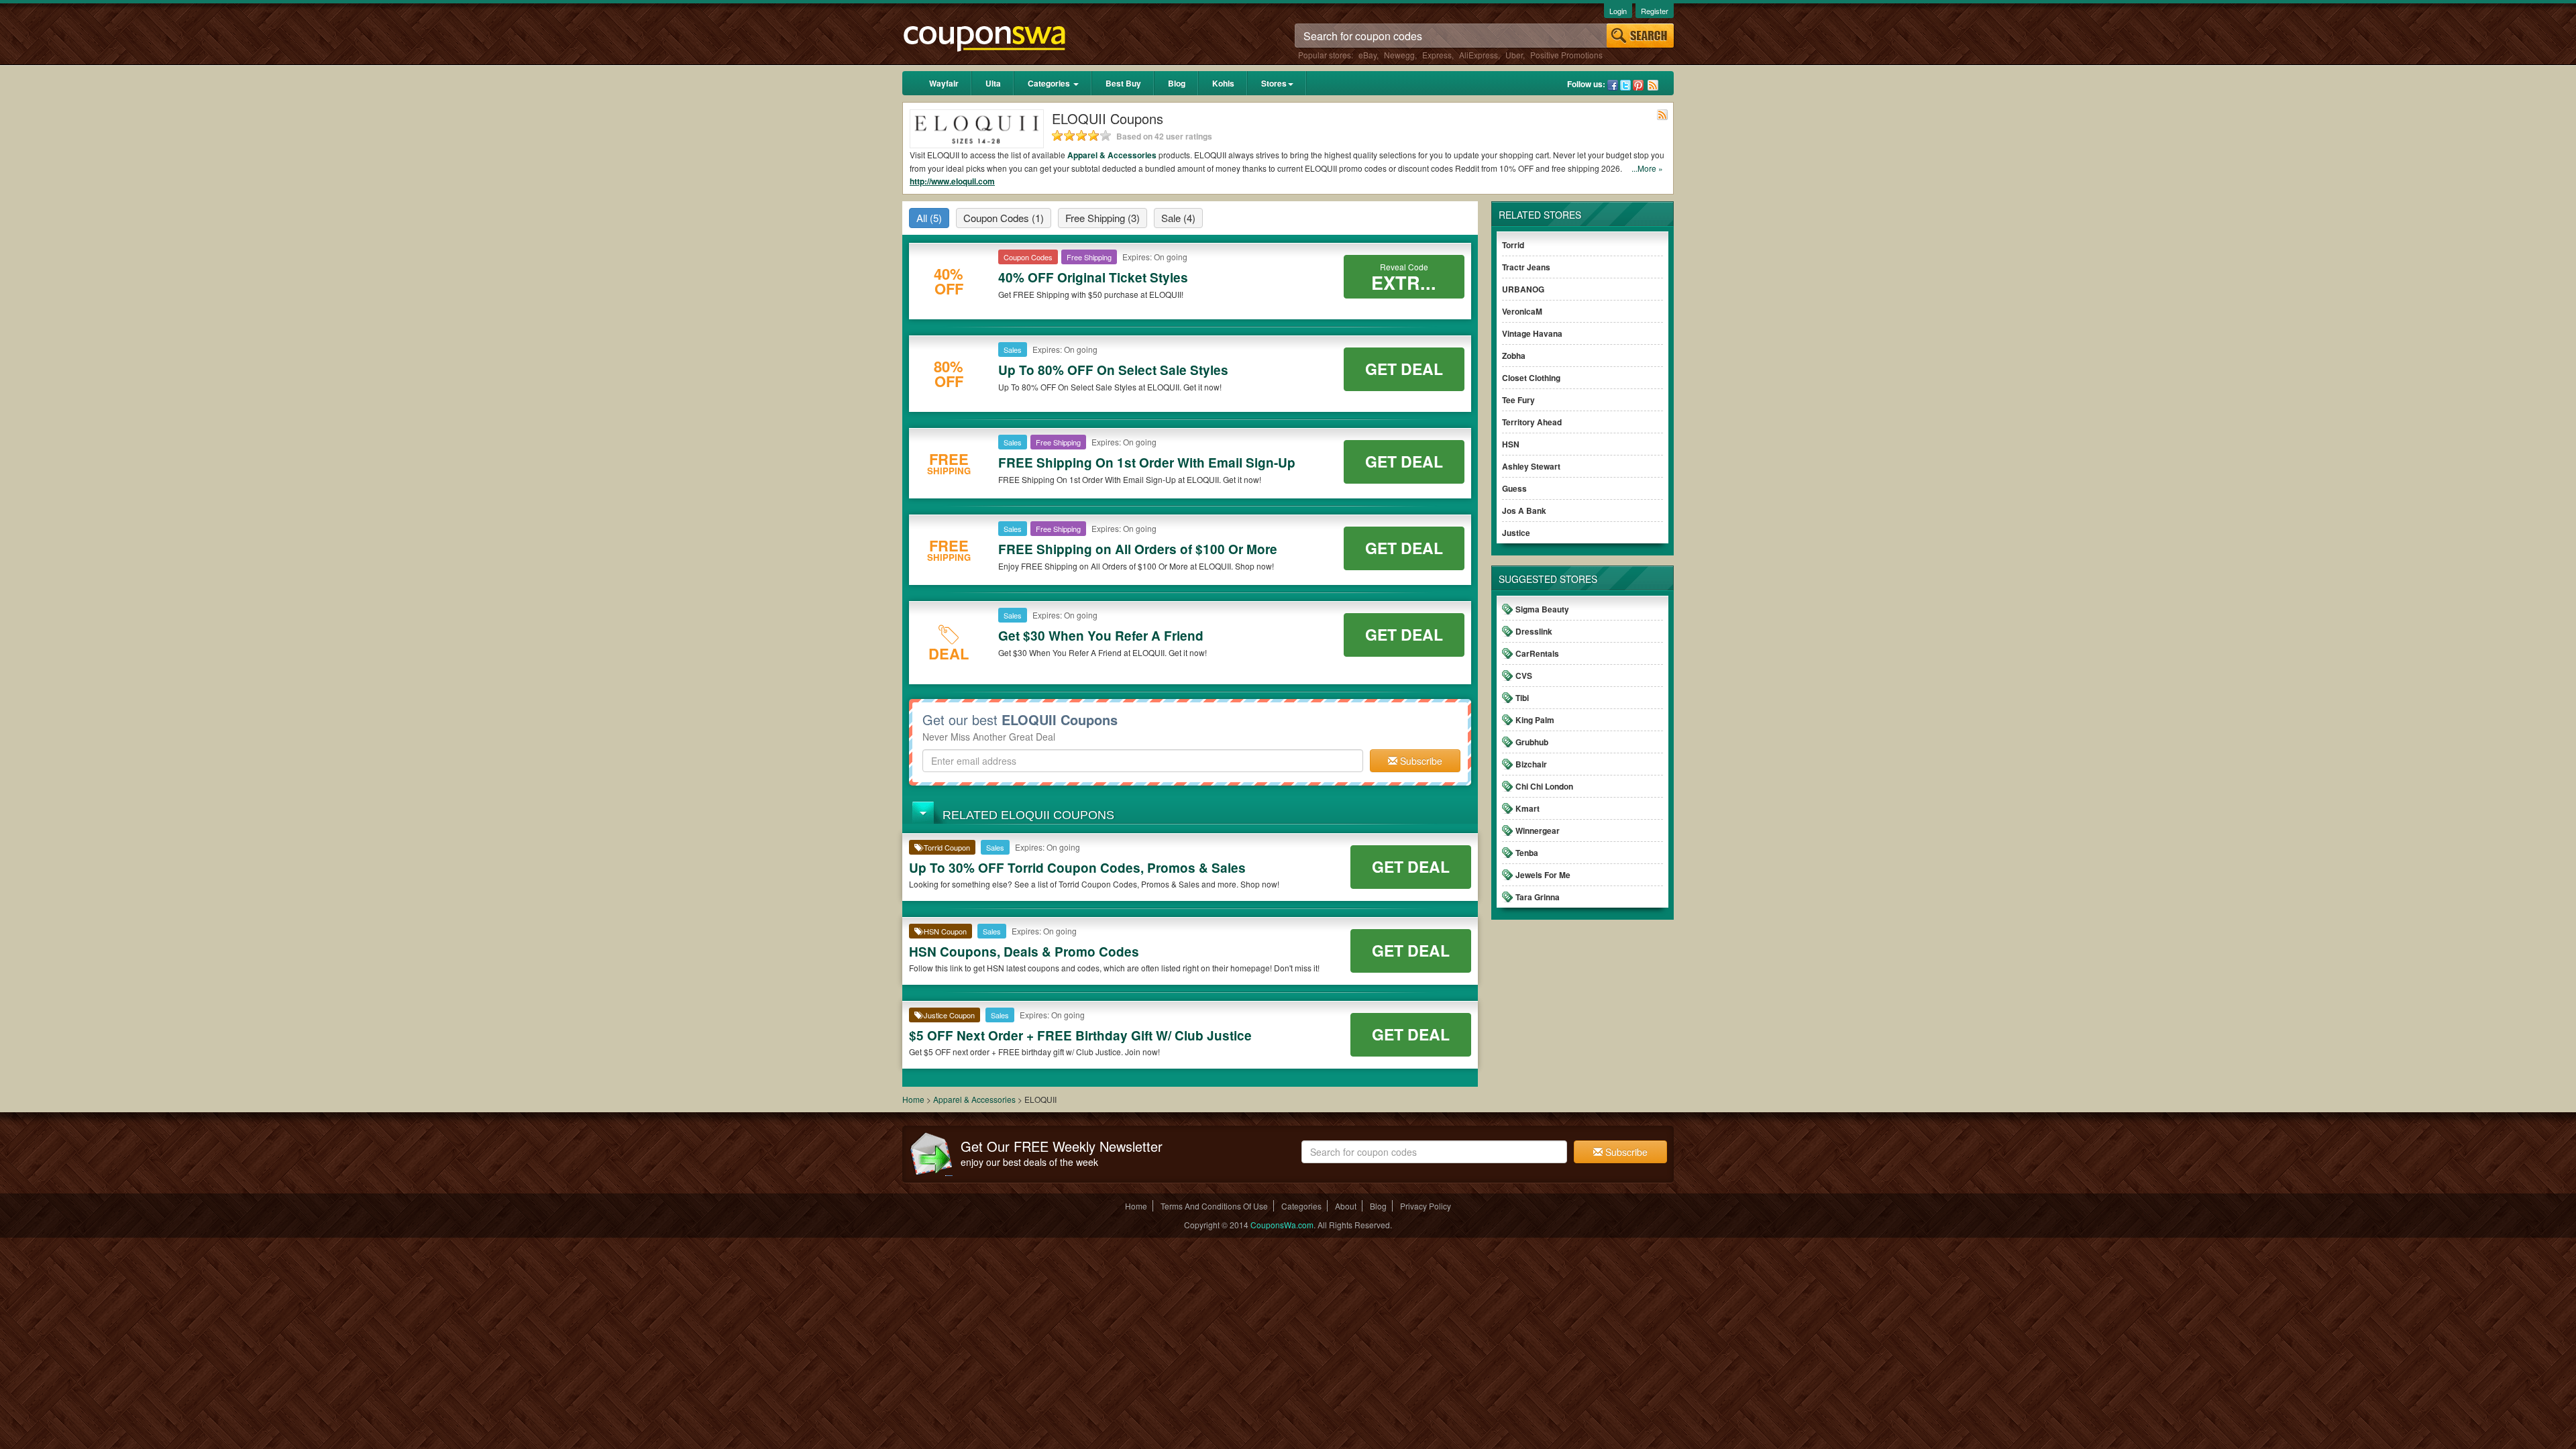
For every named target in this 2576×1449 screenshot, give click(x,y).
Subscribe (1420, 761)
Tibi (1522, 698)
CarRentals (1537, 653)
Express (1437, 55)
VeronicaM (1522, 311)
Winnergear (1538, 830)
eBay (1367, 55)
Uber (1514, 55)
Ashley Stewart (1531, 466)
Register (1655, 11)
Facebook (1613, 85)
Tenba (1527, 853)
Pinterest (1638, 85)
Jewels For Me (1543, 875)
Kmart (1527, 808)
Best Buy (1123, 83)
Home (913, 1099)
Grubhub (1532, 742)
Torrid (1513, 245)
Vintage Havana (1532, 333)
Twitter (1625, 85)
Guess (1514, 488)
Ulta (993, 83)
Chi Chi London (1544, 786)
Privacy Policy (1426, 1206)
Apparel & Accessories (1112, 155)
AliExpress (1479, 55)
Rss (1653, 85)
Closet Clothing (1531, 378)
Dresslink (1534, 631)
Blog (1177, 83)
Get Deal (1404, 369)
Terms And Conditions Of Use (1214, 1206)
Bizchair (1531, 764)
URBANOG (1523, 289)
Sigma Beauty (1542, 609)
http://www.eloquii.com (952, 181)
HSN (1511, 444)
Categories (1050, 83)
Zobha (1514, 356)
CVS (1524, 676)
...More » (1647, 168)
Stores (1274, 83)
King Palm (1535, 720)
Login (1618, 11)
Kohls (1223, 83)
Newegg (1399, 55)
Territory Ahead (1532, 422)
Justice (1516, 533)
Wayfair (944, 83)
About (1346, 1206)
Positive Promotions (1566, 55)
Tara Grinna (1538, 897)
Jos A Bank (1524, 511)
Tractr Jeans (1526, 267)
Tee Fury (1518, 400)
